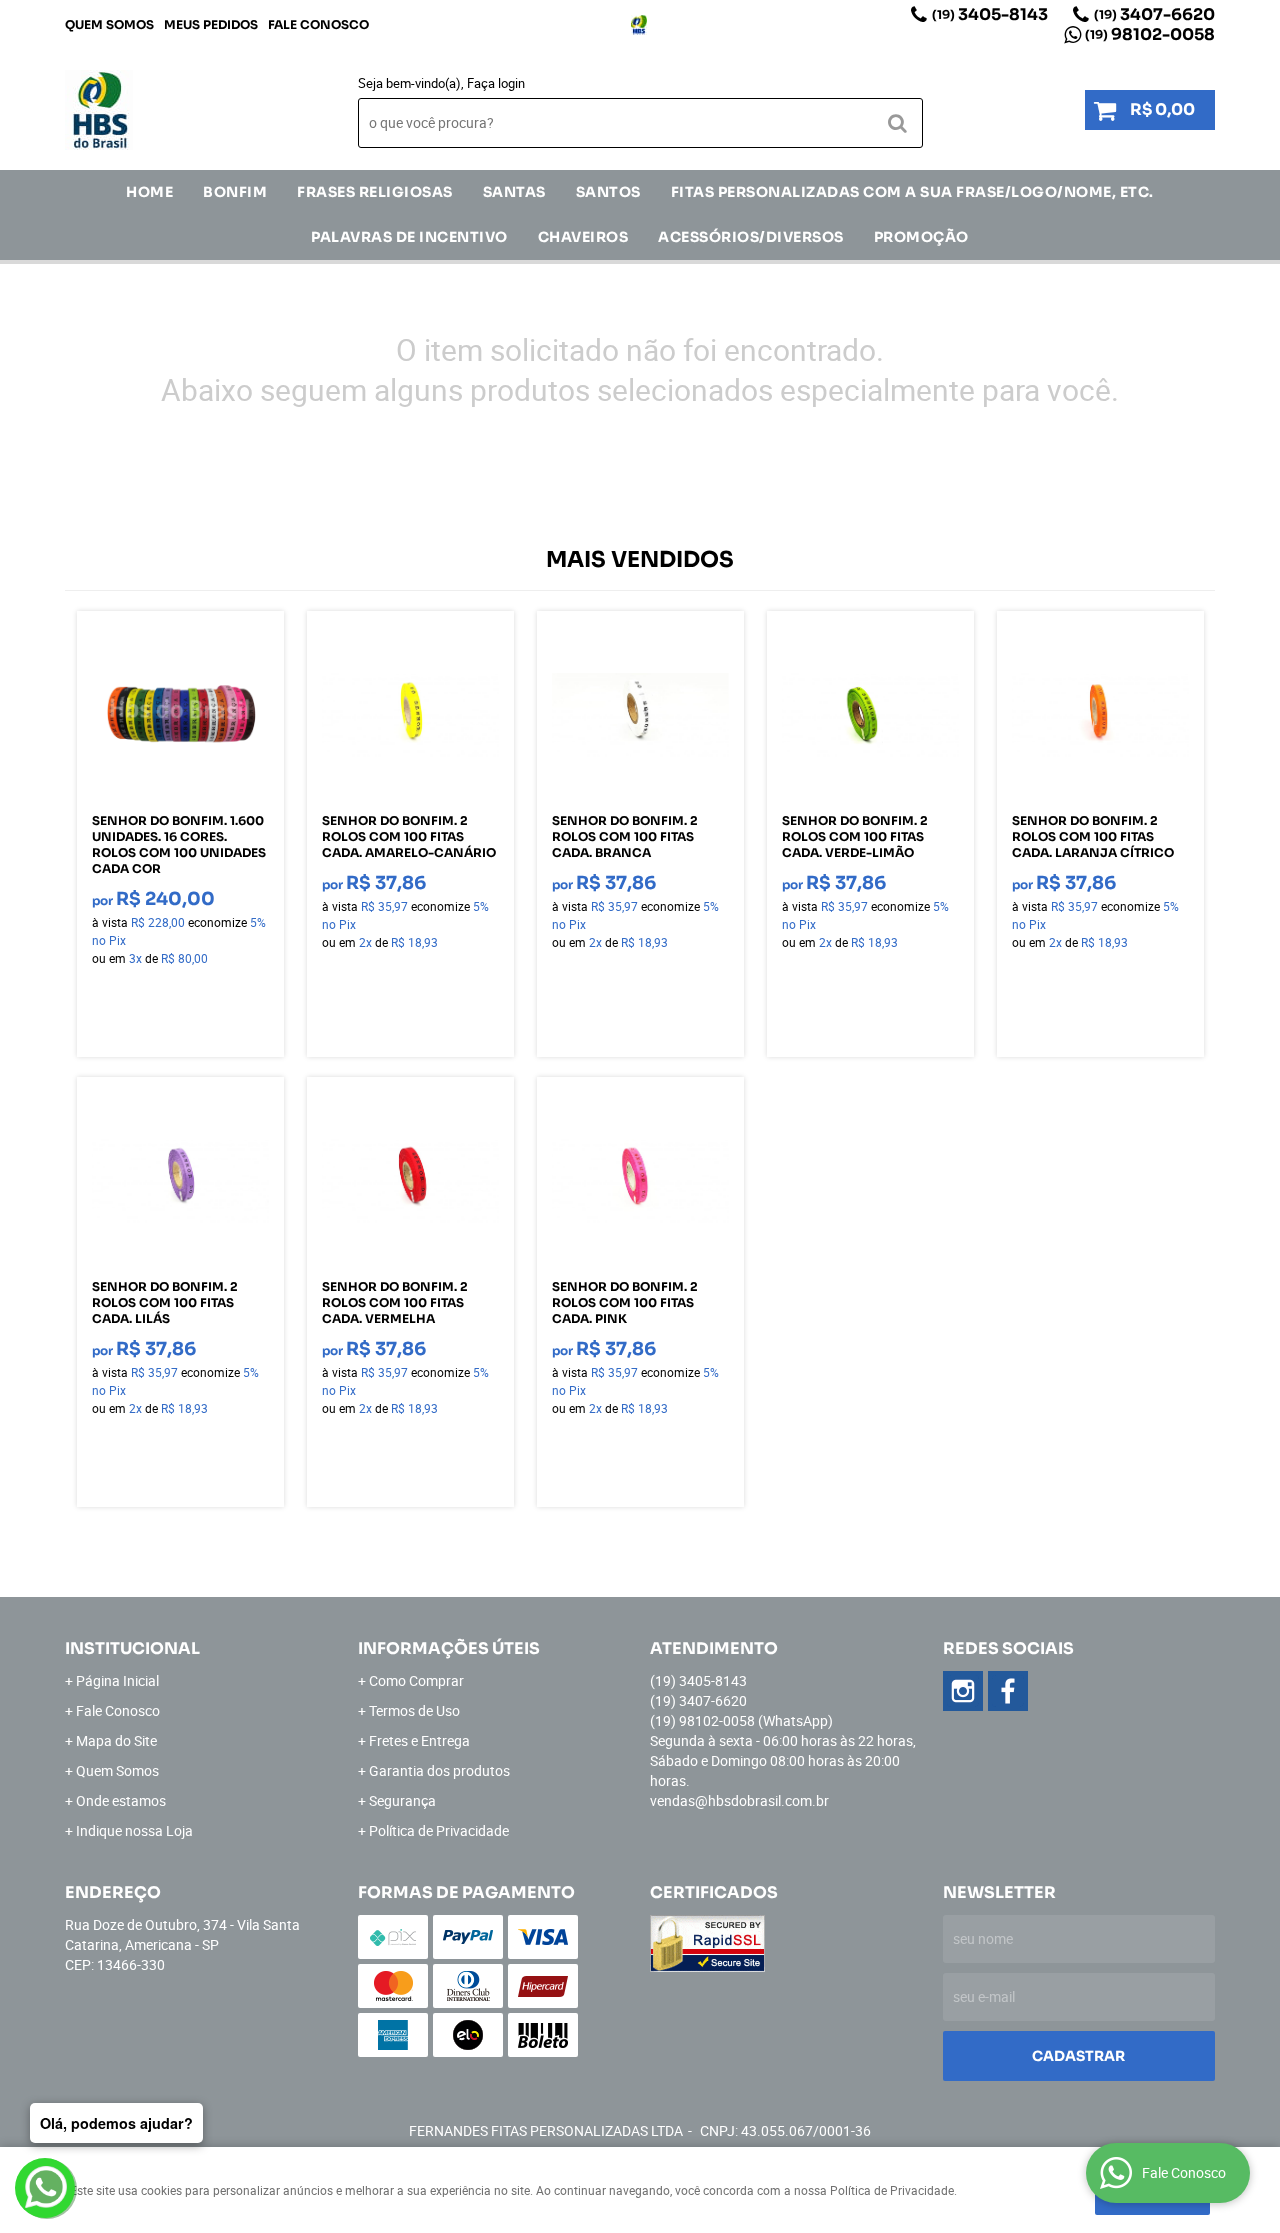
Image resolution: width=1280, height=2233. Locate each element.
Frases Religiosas (375, 192)
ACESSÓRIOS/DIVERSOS (751, 237)
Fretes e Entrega (419, 1740)
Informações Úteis (449, 1648)
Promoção (921, 237)
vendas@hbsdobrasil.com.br (739, 1800)
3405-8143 (990, 14)
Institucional (132, 1648)
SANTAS (514, 192)
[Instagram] (639, 25)
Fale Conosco (318, 24)
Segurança (402, 1800)
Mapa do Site (116, 1740)
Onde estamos (121, 1800)
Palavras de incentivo (409, 237)
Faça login (496, 83)
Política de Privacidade (439, 1830)
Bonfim (235, 192)
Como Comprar (416, 1680)
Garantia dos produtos (439, 1770)
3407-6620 (1154, 14)
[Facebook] (1008, 1691)
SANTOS (608, 192)
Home (149, 192)
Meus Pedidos (211, 24)
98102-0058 (1150, 34)
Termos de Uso (414, 1710)
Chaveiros (583, 237)
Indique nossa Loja (134, 1830)
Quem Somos (109, 24)
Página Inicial (117, 1680)
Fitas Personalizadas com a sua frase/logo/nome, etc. (912, 192)
